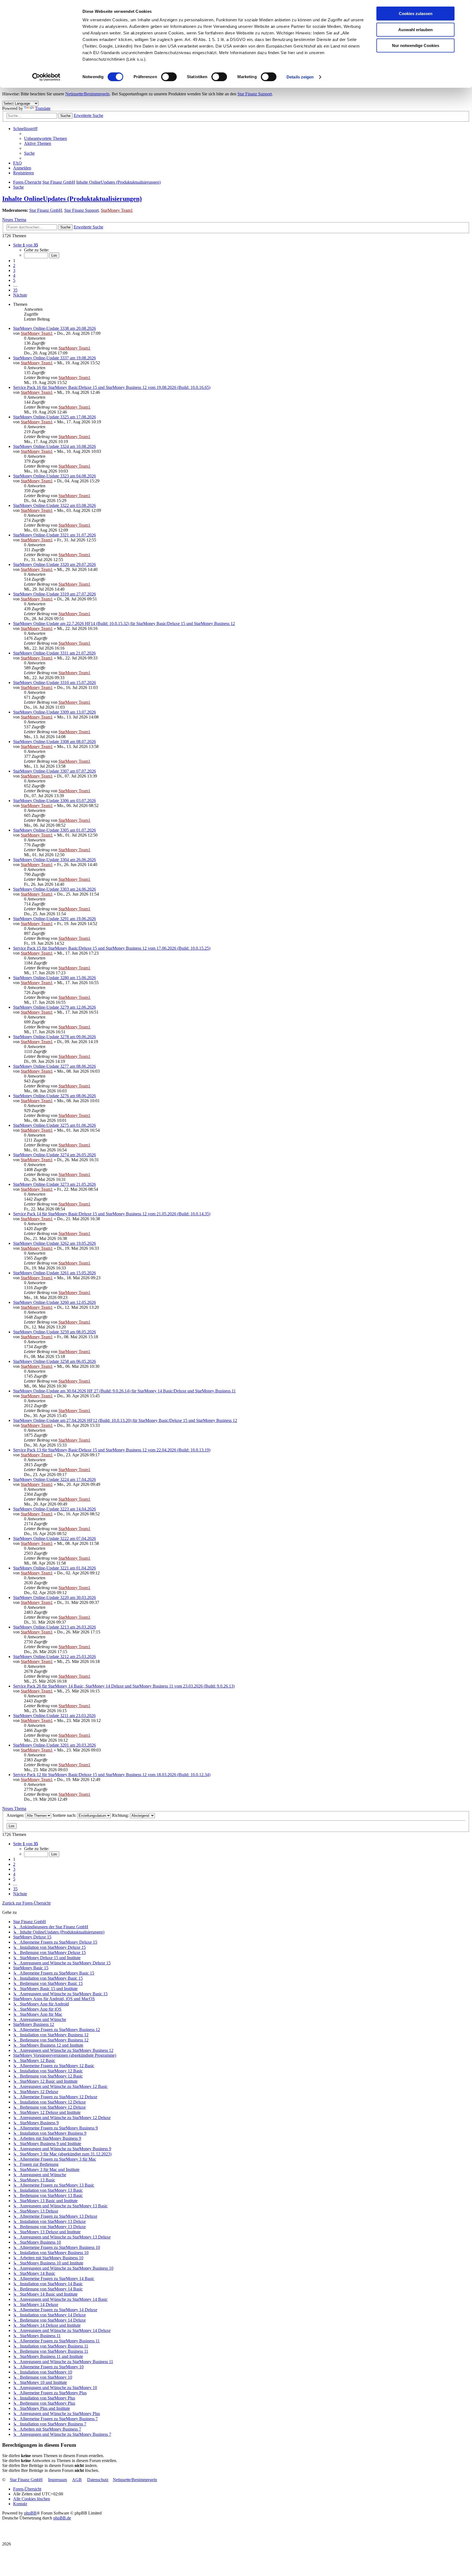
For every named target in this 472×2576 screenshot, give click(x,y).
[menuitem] (45, 138)
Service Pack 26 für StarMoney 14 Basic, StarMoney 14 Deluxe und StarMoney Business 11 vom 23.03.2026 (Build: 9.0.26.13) (124, 1686)
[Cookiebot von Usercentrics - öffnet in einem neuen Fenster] (46, 77)
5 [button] (14, 280)
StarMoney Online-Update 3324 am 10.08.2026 (54, 446)
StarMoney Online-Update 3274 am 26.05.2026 (54, 1155)
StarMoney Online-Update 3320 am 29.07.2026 (54, 564)
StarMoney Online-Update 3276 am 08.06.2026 (54, 1096)
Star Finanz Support (255, 94)
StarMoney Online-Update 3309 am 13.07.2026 (54, 712)
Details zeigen (300, 77)
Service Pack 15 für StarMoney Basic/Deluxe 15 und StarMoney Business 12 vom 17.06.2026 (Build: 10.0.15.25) (112, 948)
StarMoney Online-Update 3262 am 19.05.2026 (54, 1243)
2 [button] (14, 265)
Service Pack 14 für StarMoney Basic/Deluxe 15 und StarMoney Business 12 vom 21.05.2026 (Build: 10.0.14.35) (112, 1214)
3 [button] (14, 270)
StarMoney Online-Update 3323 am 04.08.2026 (54, 476)
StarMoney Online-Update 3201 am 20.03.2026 (54, 1745)
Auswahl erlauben (415, 30)
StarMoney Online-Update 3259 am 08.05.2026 (54, 1332)
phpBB (30, 2513)
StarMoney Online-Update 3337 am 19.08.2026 (54, 358)
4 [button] (14, 275)
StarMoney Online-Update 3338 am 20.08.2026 (54, 328)
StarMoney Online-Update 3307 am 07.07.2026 (54, 771)
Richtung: (121, 1815)
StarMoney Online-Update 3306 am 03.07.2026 (54, 801)
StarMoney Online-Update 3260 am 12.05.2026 (54, 1302)
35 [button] (15, 290)
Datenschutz (98, 2480)
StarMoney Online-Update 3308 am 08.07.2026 (54, 742)
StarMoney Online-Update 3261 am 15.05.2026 (54, 1273)
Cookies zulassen (416, 14)
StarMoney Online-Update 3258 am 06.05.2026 (54, 1361)
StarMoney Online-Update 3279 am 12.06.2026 (54, 1007)
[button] (26, 245)
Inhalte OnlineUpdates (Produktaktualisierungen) (72, 199)
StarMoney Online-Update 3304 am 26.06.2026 (54, 860)
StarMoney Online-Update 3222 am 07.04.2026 (54, 1538)
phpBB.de (62, 2518)
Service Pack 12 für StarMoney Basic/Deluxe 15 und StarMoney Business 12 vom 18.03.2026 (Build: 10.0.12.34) (112, 1775)
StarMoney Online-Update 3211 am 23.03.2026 (54, 1716)
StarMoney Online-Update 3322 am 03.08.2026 (54, 505)
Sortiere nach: (65, 1815)
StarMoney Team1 (117, 210)
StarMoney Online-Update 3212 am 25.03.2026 (54, 1657)
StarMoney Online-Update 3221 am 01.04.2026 (54, 1568)
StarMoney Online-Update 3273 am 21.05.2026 (54, 1184)
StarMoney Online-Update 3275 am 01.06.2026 (54, 1125)
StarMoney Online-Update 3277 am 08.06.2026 (54, 1066)
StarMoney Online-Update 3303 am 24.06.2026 (54, 889)
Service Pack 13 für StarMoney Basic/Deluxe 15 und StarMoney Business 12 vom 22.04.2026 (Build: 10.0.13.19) (112, 1450)
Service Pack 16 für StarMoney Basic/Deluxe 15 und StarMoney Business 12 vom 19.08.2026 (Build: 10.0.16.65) (112, 387)
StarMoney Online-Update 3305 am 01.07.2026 (54, 830)
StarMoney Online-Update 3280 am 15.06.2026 (54, 978)
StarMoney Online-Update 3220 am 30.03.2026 (54, 1597)
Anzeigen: (16, 1815)
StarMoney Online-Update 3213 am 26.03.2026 (54, 1627)
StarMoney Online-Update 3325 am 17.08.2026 (54, 417)
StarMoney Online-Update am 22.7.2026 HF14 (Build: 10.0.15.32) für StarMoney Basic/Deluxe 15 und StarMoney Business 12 (124, 624)
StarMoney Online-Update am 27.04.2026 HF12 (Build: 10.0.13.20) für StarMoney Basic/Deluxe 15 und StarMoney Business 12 (125, 1420)
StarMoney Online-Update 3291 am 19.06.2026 (54, 919)
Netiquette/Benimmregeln (87, 94)
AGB (77, 2480)
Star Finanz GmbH (46, 210)
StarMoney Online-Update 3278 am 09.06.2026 (54, 1037)
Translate (43, 108)
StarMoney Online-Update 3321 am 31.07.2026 (54, 535)
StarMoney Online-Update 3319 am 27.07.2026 (54, 594)
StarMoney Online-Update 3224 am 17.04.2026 (54, 1479)
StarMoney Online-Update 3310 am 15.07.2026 (54, 683)
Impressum (57, 2480)
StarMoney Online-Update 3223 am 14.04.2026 (54, 1509)
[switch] (169, 77)
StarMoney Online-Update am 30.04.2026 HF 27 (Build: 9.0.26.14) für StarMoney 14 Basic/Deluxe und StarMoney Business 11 (124, 1391)
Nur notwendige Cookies (416, 46)
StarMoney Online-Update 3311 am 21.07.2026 (54, 653)
